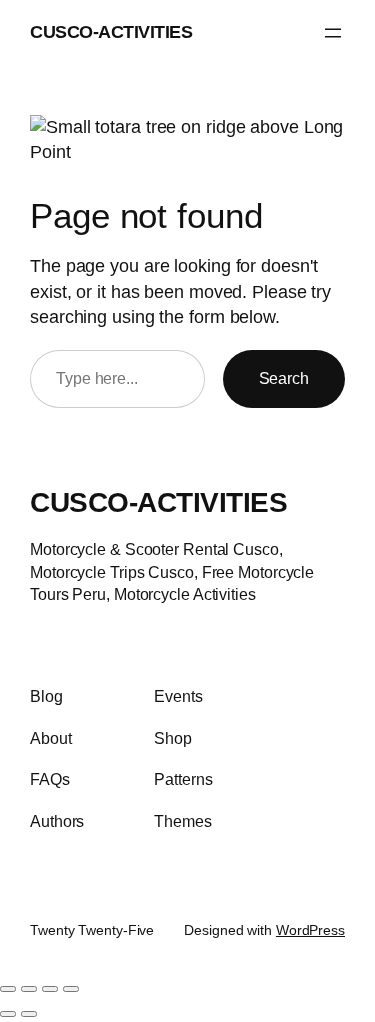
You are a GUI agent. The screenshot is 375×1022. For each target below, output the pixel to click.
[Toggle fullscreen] (29, 989)
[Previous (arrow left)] (8, 1014)
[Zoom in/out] (8, 989)
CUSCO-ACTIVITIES (111, 32)
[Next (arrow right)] (29, 1014)
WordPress (310, 930)
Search (284, 378)
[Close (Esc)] (71, 989)
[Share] (50, 989)
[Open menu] (333, 33)
